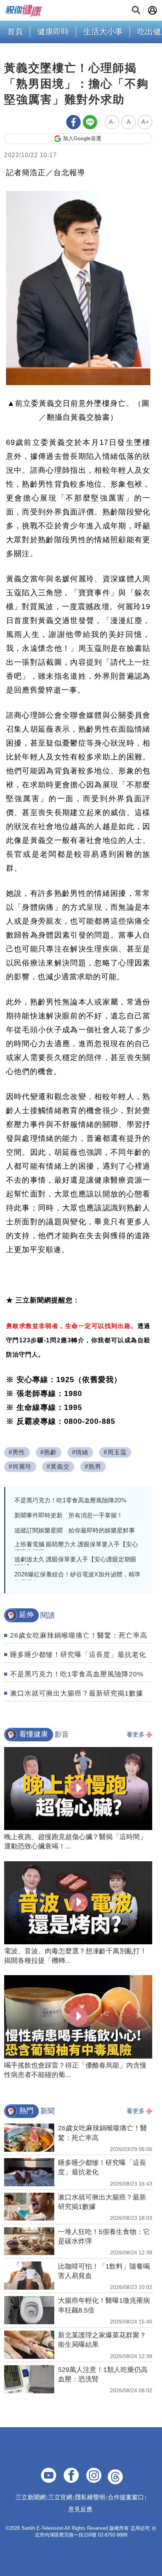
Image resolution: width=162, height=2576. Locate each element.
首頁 (15, 31)
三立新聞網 (31, 2497)
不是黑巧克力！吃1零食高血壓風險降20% (70, 1500)
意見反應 (80, 2509)
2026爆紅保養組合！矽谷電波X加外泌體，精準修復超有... (77, 1578)
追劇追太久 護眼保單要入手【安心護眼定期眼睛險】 (75, 1563)
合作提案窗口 (126, 2497)
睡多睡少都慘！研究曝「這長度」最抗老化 (78, 1655)
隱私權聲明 (90, 2497)
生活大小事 (103, 31)
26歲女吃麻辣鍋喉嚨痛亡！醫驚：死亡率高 (79, 1635)
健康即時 (53, 31)
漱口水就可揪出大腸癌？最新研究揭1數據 (77, 1693)
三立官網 (60, 2497)
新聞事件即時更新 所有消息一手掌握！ (69, 1515)
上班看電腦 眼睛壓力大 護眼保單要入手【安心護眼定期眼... (76, 1548)
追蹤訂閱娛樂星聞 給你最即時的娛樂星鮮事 (75, 1530)
